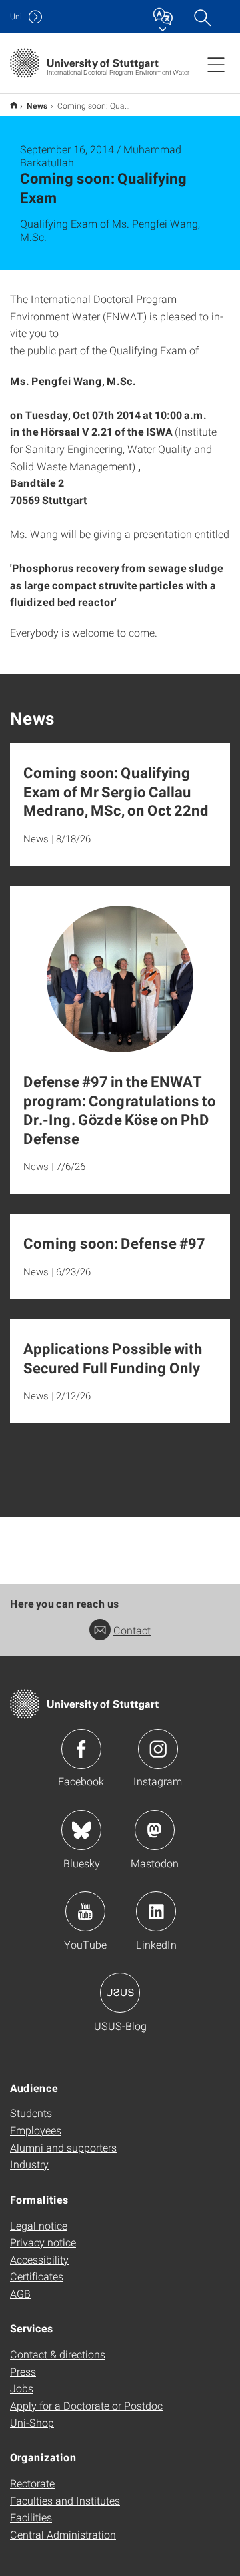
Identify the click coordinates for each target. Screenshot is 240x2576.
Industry (29, 2164)
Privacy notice (43, 2242)
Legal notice (39, 2225)
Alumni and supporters (63, 2147)
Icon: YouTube (85, 1911)
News (37, 105)
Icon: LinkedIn (156, 1911)
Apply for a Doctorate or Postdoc (86, 2405)
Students (31, 2113)
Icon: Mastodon (155, 1830)
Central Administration (63, 2534)
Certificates (37, 2276)
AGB (20, 2293)
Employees (36, 2130)
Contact (132, 1630)
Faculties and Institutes (65, 2500)
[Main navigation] (216, 64)
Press (23, 2371)
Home (14, 105)
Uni (16, 16)
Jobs (22, 2388)
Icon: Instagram (158, 1749)
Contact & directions (58, 2354)
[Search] (202, 17)
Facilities (31, 2517)
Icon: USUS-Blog (120, 1993)
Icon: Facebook (81, 1749)
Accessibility (39, 2259)
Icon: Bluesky (81, 1830)
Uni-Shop (32, 2422)
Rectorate (32, 2483)
